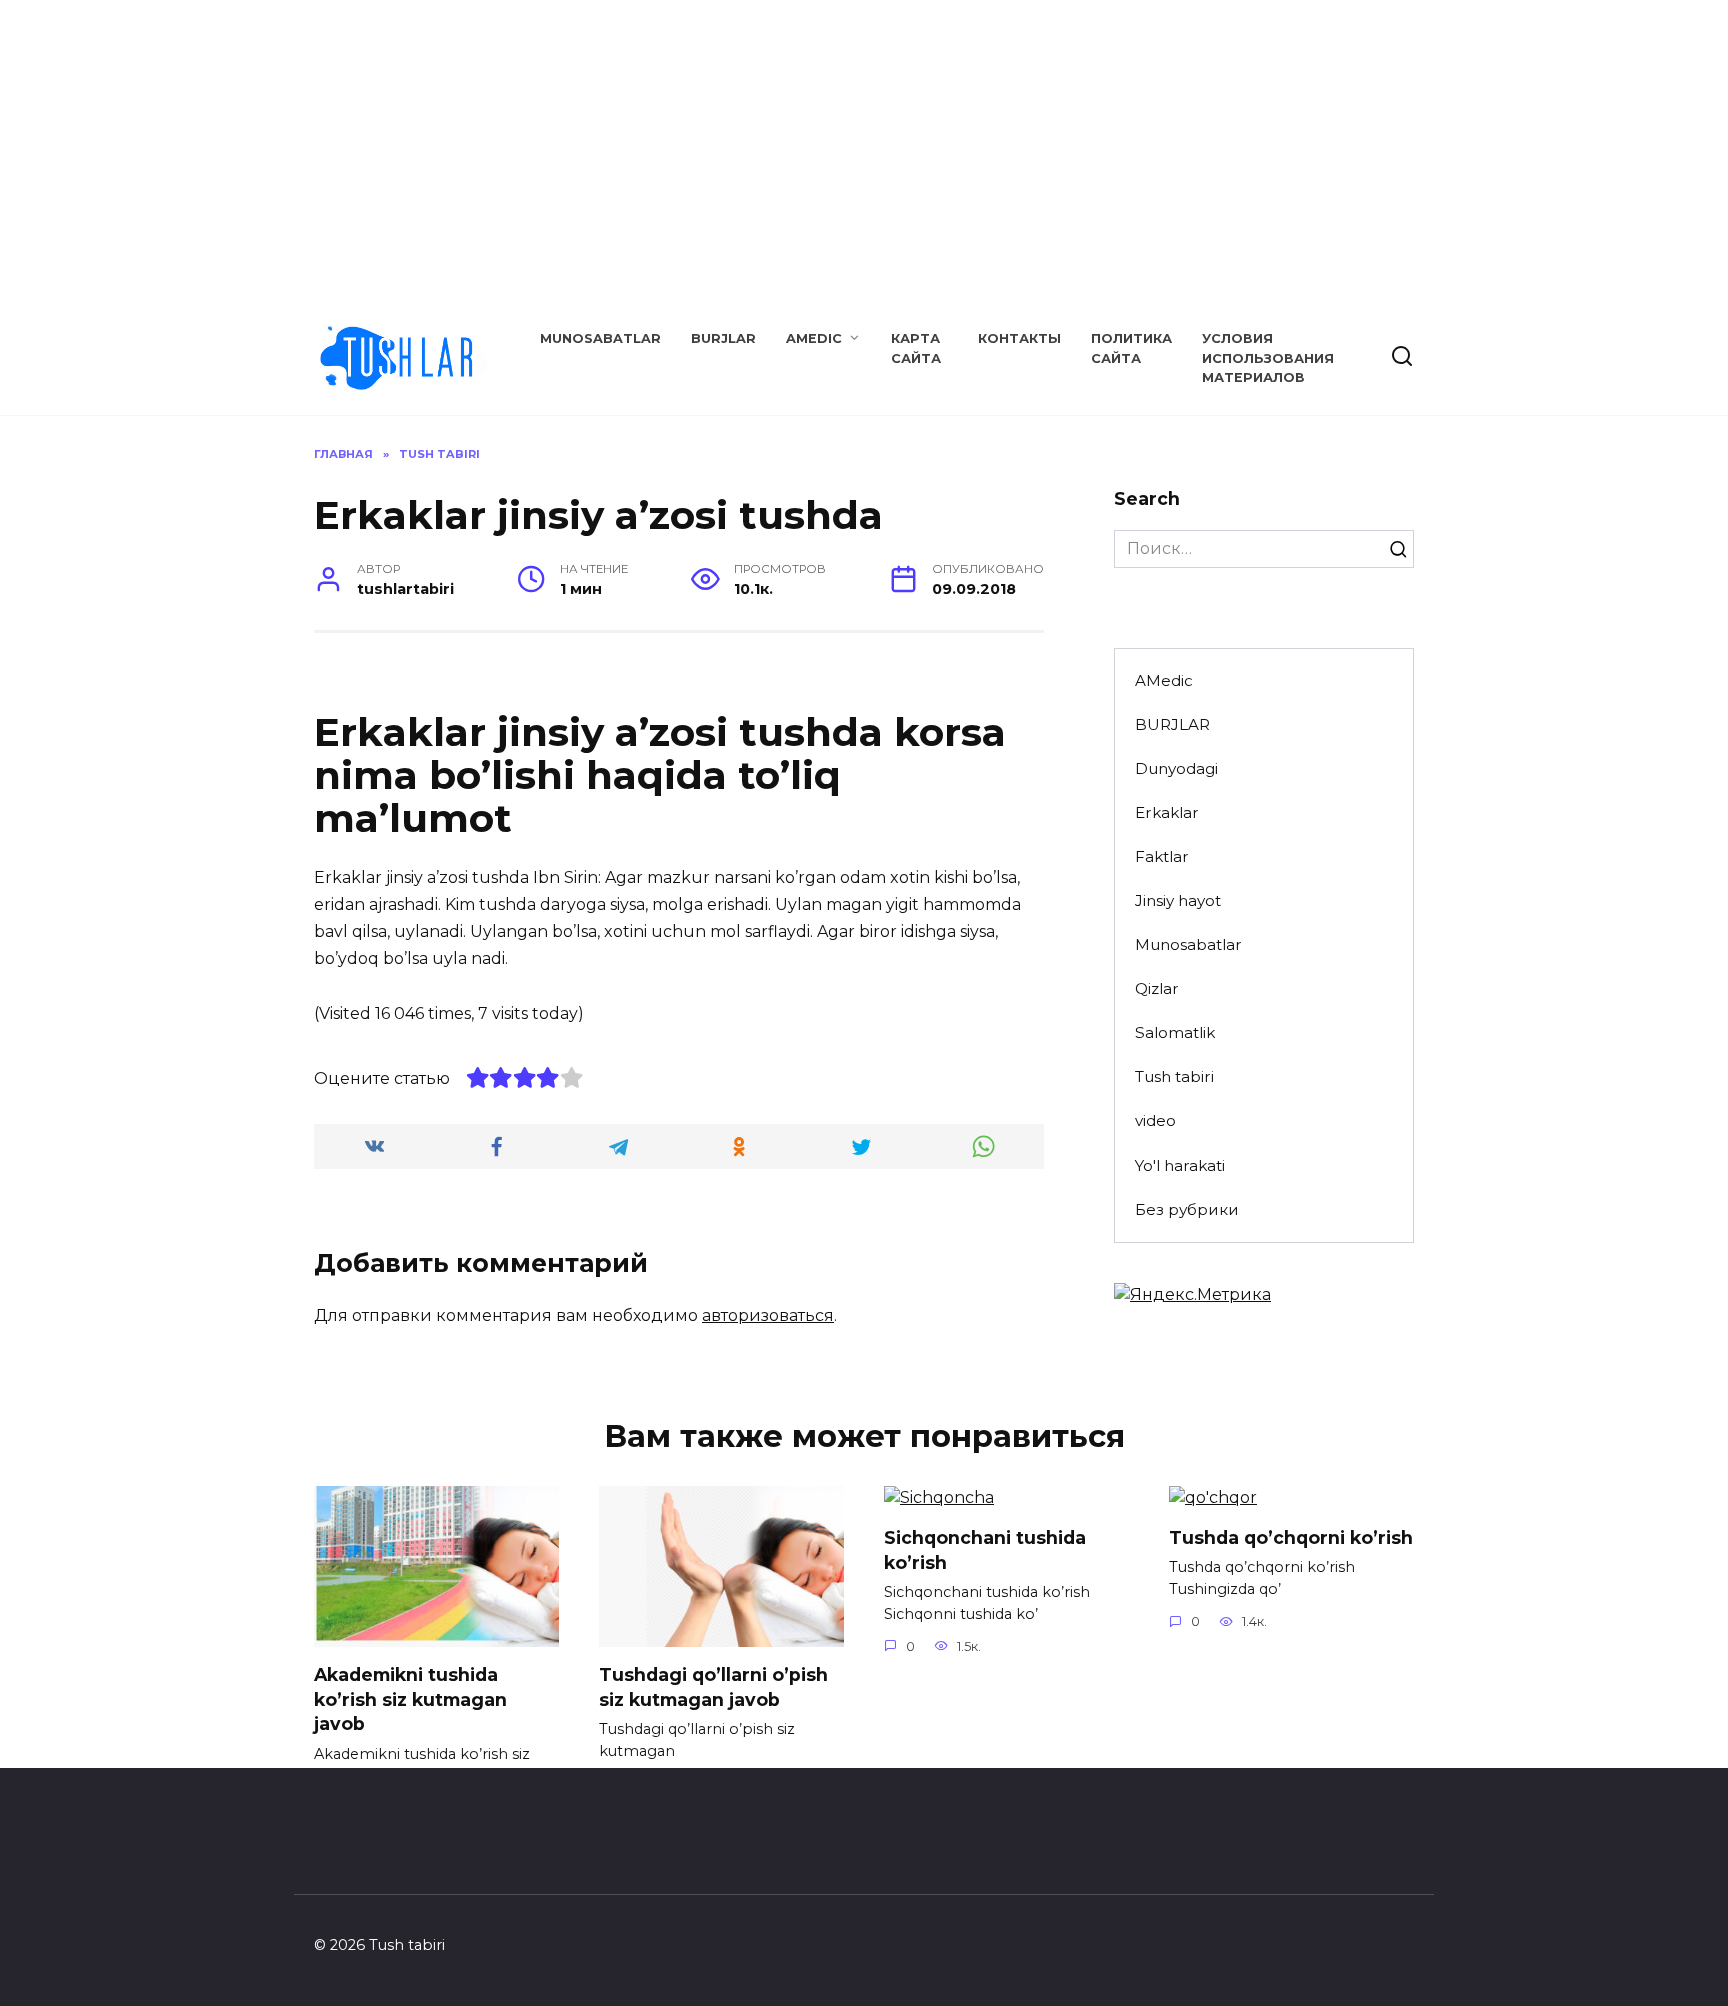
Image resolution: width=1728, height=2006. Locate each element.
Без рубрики (1187, 1209)
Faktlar (1162, 856)
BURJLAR (723, 338)
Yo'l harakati (1180, 1165)
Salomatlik (1175, 1032)
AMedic (814, 338)
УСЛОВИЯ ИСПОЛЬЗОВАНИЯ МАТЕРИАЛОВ (1268, 357)
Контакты (1019, 338)
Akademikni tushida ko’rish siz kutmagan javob (410, 1699)
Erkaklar (1167, 812)
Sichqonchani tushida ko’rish (985, 1550)
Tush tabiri (1174, 1076)
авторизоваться (768, 1315)
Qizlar (1157, 988)
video (1155, 1120)
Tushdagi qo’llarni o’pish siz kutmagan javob (713, 1687)
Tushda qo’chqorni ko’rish (1291, 1537)
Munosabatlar (600, 338)
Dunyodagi (1176, 768)
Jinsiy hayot (1178, 900)
